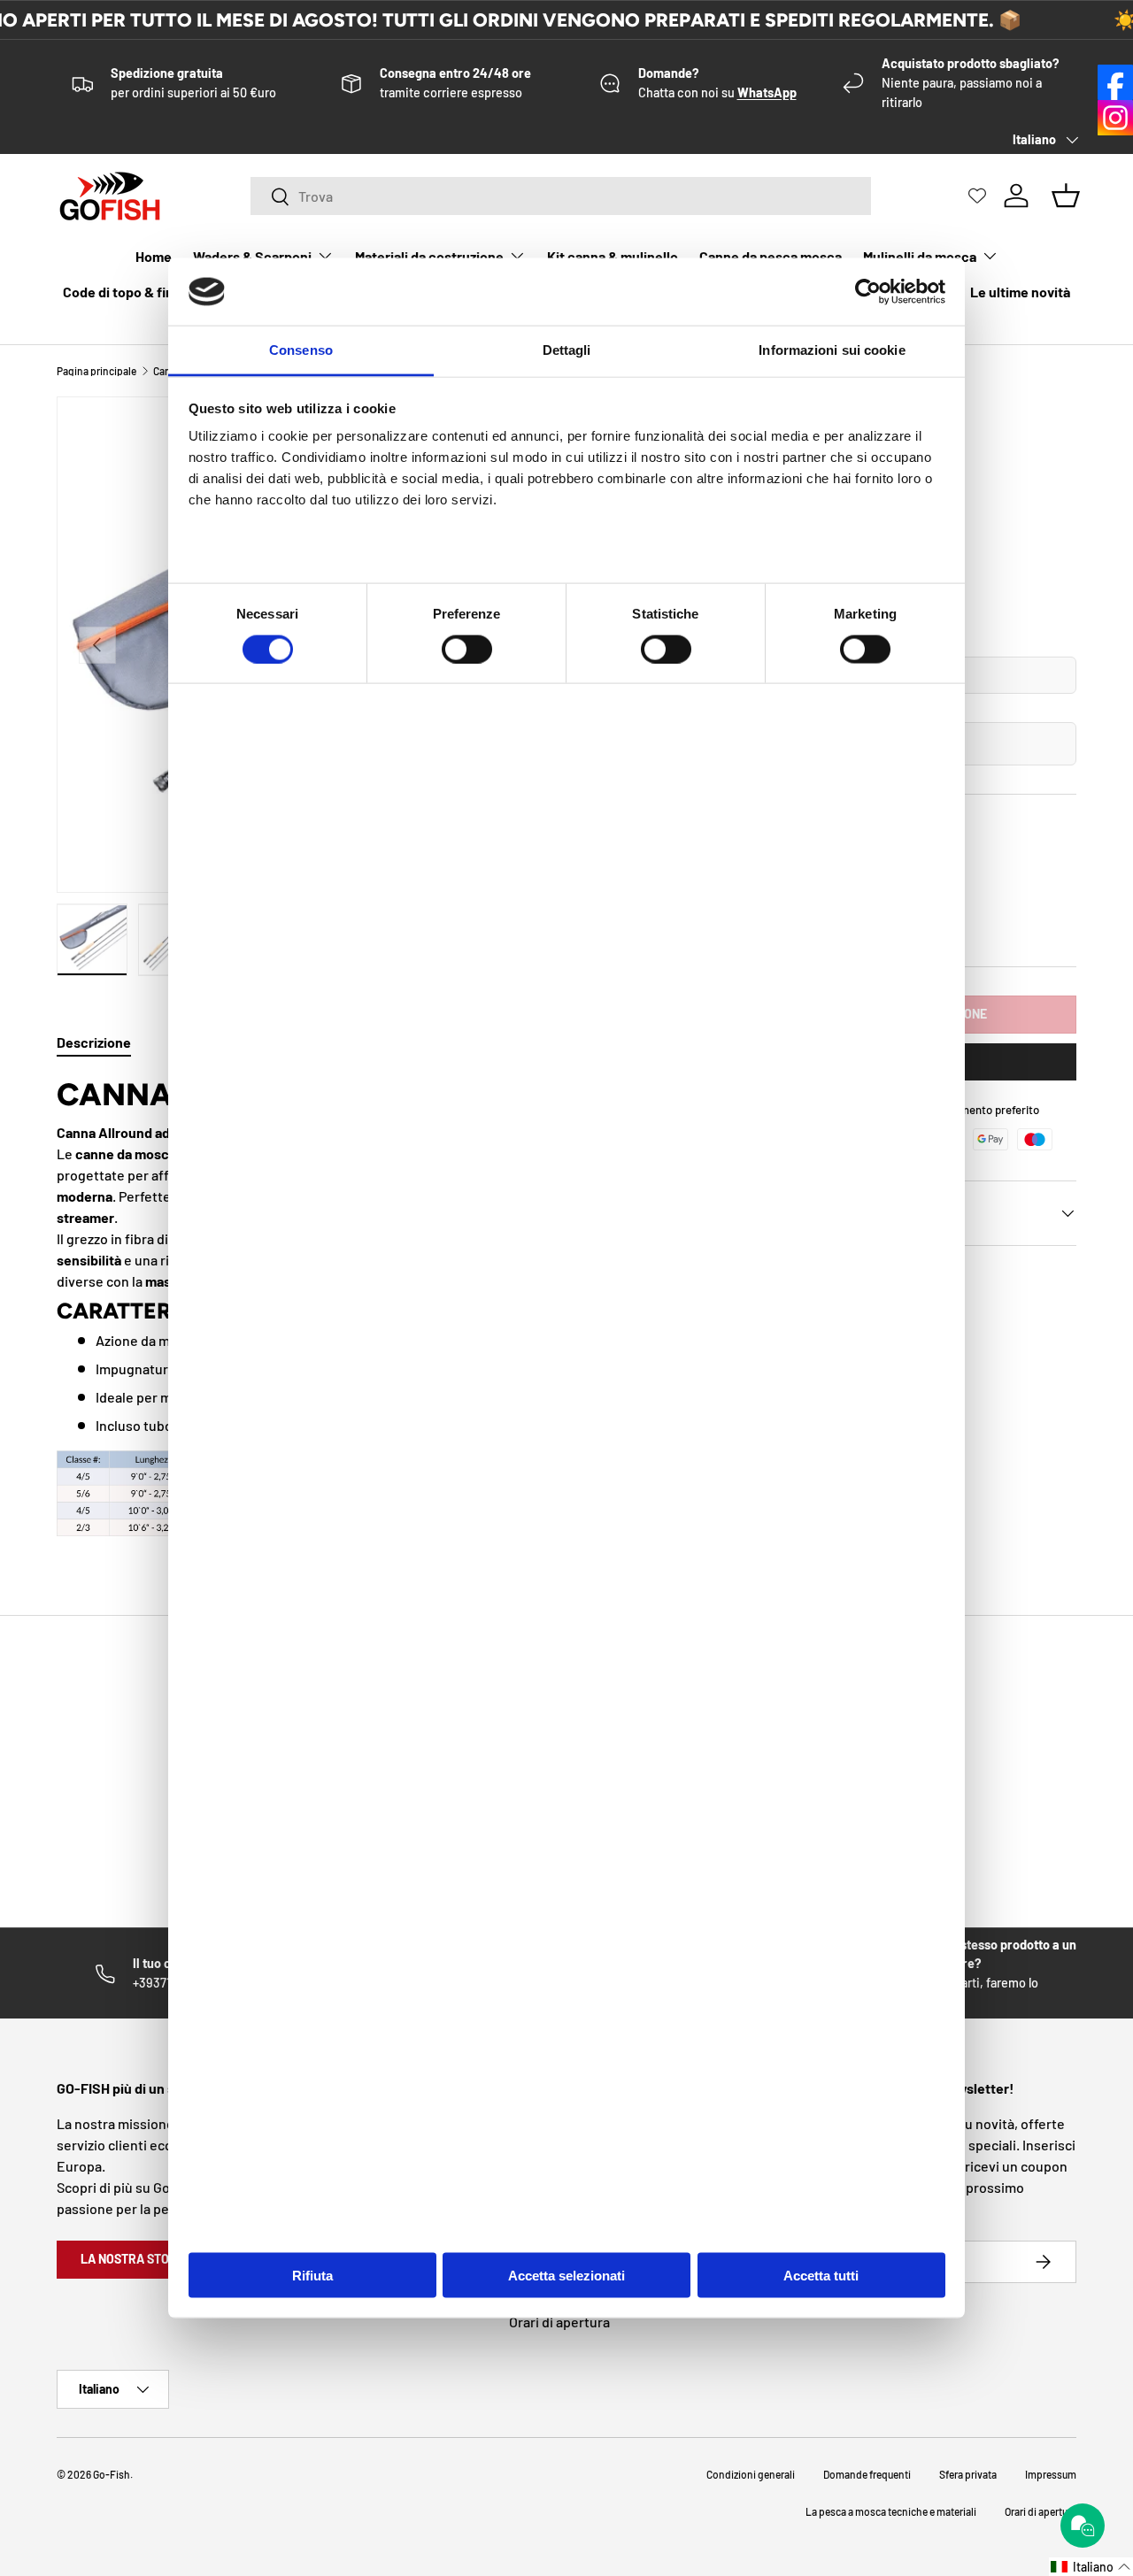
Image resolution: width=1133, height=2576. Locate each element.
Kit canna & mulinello (613, 256)
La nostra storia (135, 2259)
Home (154, 256)
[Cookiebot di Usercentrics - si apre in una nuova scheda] (868, 292)
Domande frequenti (867, 2474)
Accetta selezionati (566, 2275)
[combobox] (561, 196)
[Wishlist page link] (977, 196)
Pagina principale (96, 371)
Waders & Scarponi (252, 256)
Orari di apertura (559, 2322)
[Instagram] (1115, 118)
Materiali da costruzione (429, 256)
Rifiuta (312, 2275)
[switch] (467, 649)
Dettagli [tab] (567, 350)
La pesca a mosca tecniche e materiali (891, 2511)
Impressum (1051, 2474)
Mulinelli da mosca (920, 256)
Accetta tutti (821, 2275)
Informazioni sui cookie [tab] (832, 350)
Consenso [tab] (301, 350)
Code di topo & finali (125, 292)
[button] (1091, 2567)
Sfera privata (968, 2474)
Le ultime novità (1020, 292)
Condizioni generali (751, 2474)
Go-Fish (112, 2474)
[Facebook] (1115, 82)
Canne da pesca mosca (771, 256)
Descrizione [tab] (94, 1042)
